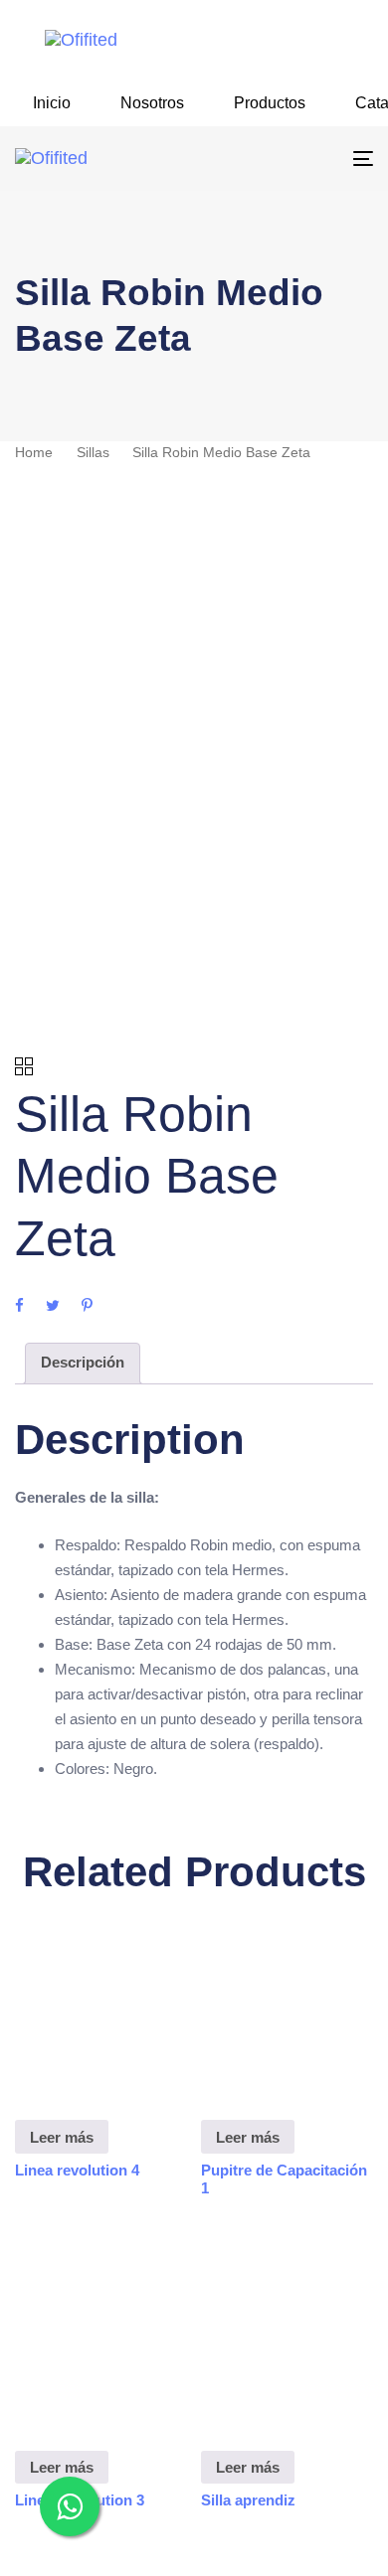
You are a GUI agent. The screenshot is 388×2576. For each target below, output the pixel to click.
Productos (270, 103)
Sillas (93, 453)
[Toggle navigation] (313, 159)
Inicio (52, 103)
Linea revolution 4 (77, 2170)
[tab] (83, 1364)
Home (34, 453)
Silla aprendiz (248, 2500)
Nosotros (152, 103)
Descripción (83, 1362)
